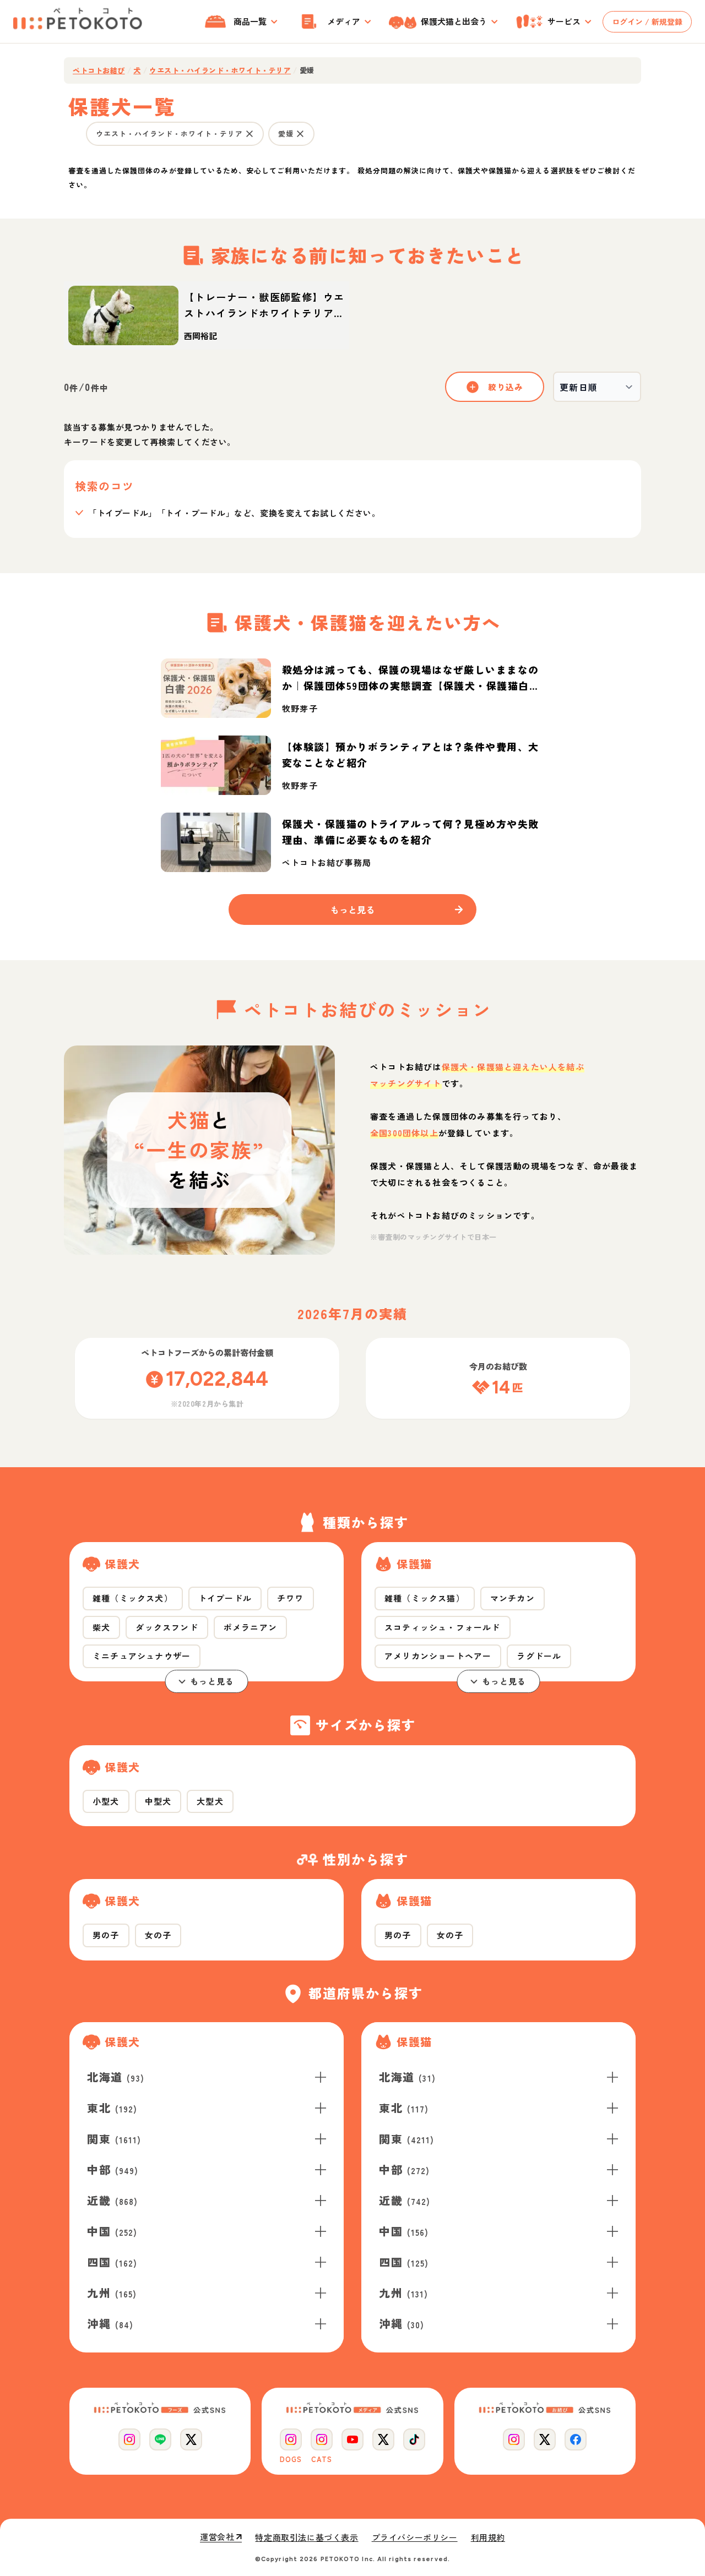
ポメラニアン (250, 1627)
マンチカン (513, 1598)
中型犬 (158, 1801)
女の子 (158, 1935)
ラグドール (539, 1656)
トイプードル (225, 1598)
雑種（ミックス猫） (425, 1598)
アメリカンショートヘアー (438, 1656)
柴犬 (101, 1627)
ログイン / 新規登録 (647, 21)
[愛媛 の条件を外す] (300, 134)
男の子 (106, 1935)
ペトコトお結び (99, 70)
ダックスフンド (167, 1627)
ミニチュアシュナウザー (142, 1656)
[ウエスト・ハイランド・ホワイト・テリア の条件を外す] (250, 134)
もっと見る (212, 1681)
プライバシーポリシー (415, 2537)
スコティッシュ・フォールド (443, 1627)
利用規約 (488, 2537)
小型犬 (106, 1801)
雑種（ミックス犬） (133, 1598)
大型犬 (210, 1801)
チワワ (291, 1598)
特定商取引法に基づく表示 (307, 2537)
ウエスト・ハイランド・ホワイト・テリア (220, 70)
